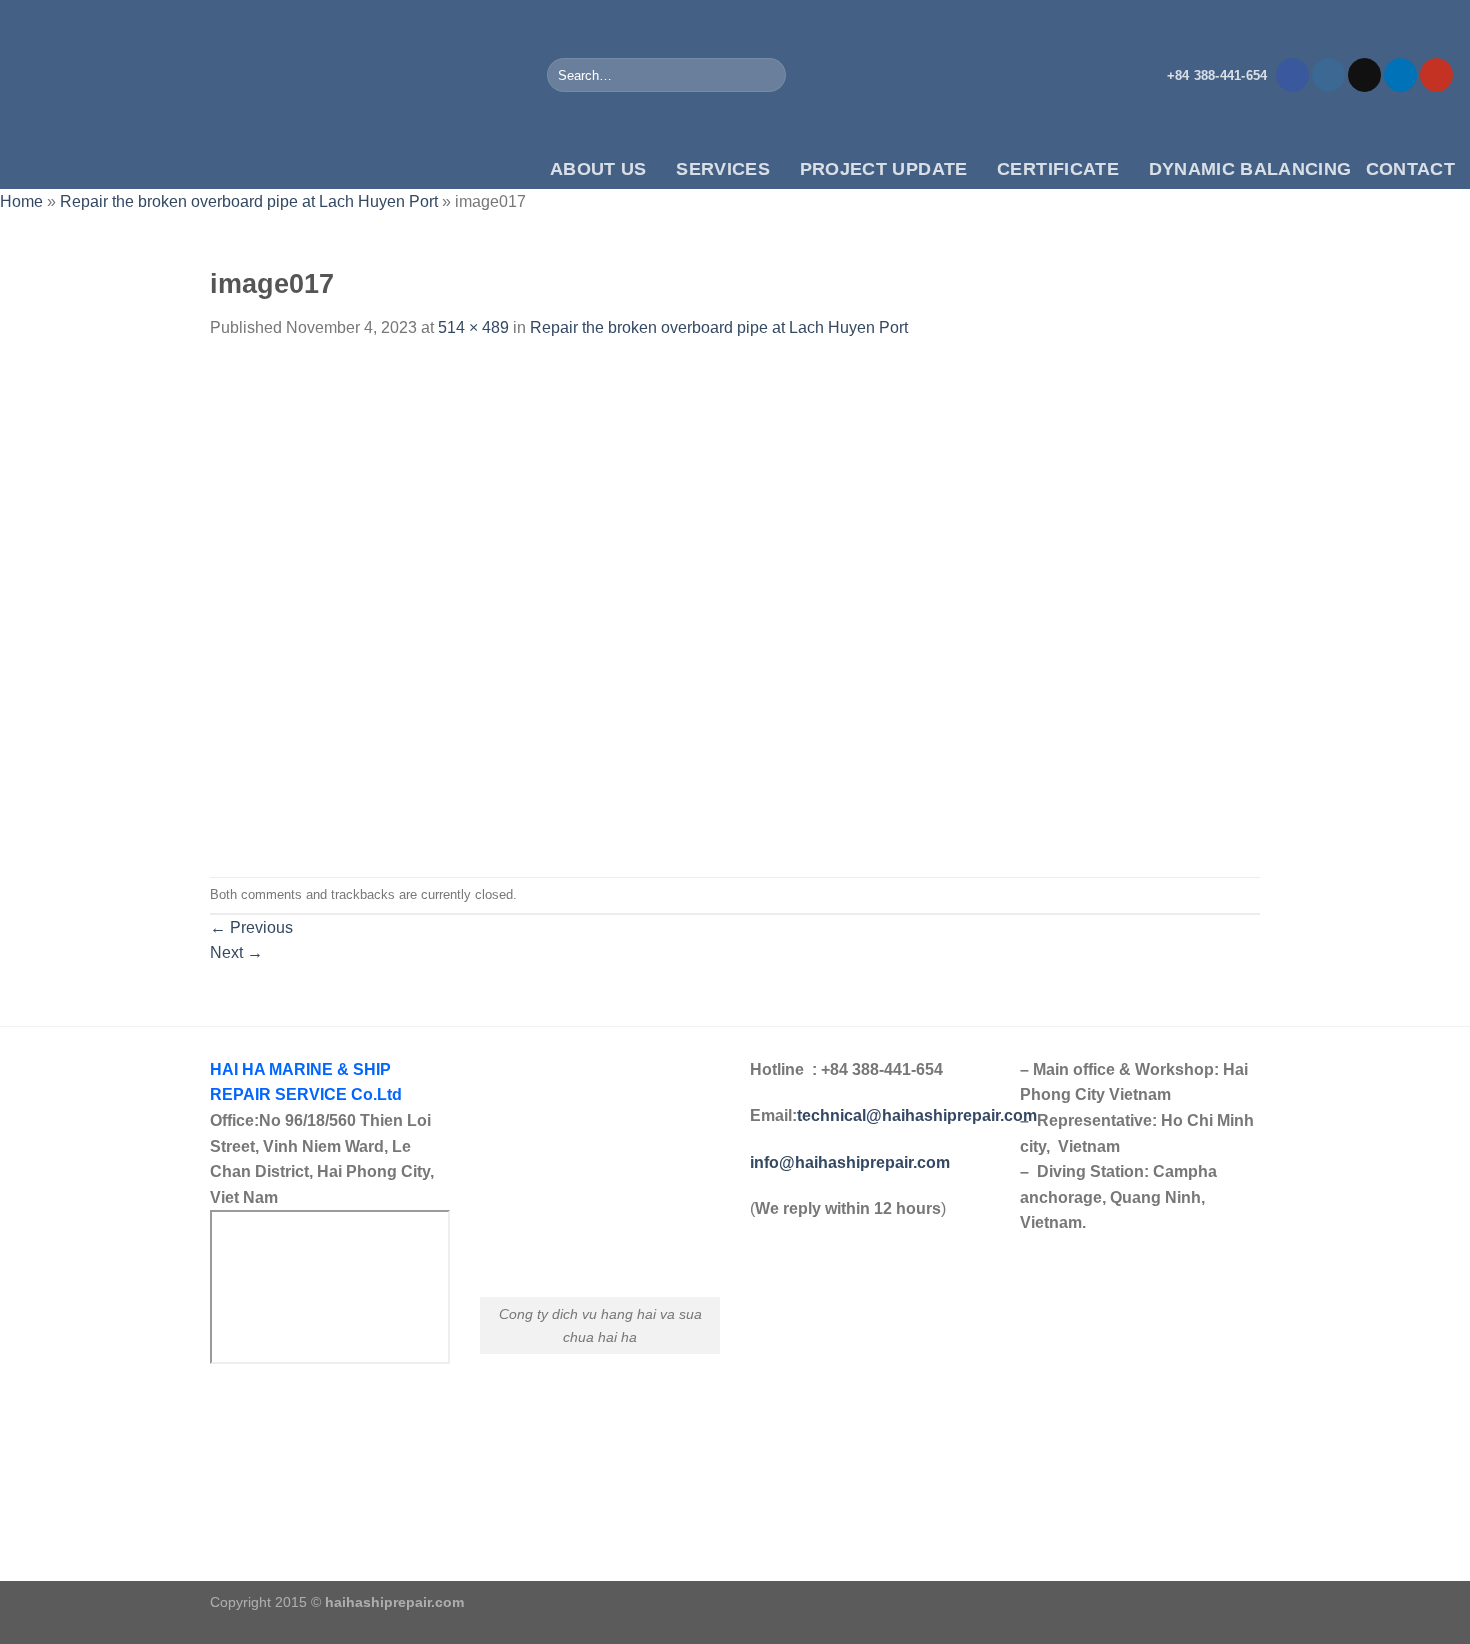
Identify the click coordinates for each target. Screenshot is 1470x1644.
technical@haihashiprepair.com (917, 1115)
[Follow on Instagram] (1328, 75)
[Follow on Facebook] (1292, 75)
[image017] (467, 607)
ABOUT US (598, 169)
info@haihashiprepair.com (852, 1162)
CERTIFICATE (1058, 169)
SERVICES (723, 169)
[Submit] (767, 75)
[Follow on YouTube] (1436, 75)
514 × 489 (473, 327)
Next (236, 952)
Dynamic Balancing (1250, 169)
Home (21, 201)
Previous (251, 927)
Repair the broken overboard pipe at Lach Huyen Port (249, 201)
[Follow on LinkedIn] (1400, 75)
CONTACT (1410, 169)
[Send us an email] (1364, 75)
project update (884, 169)
